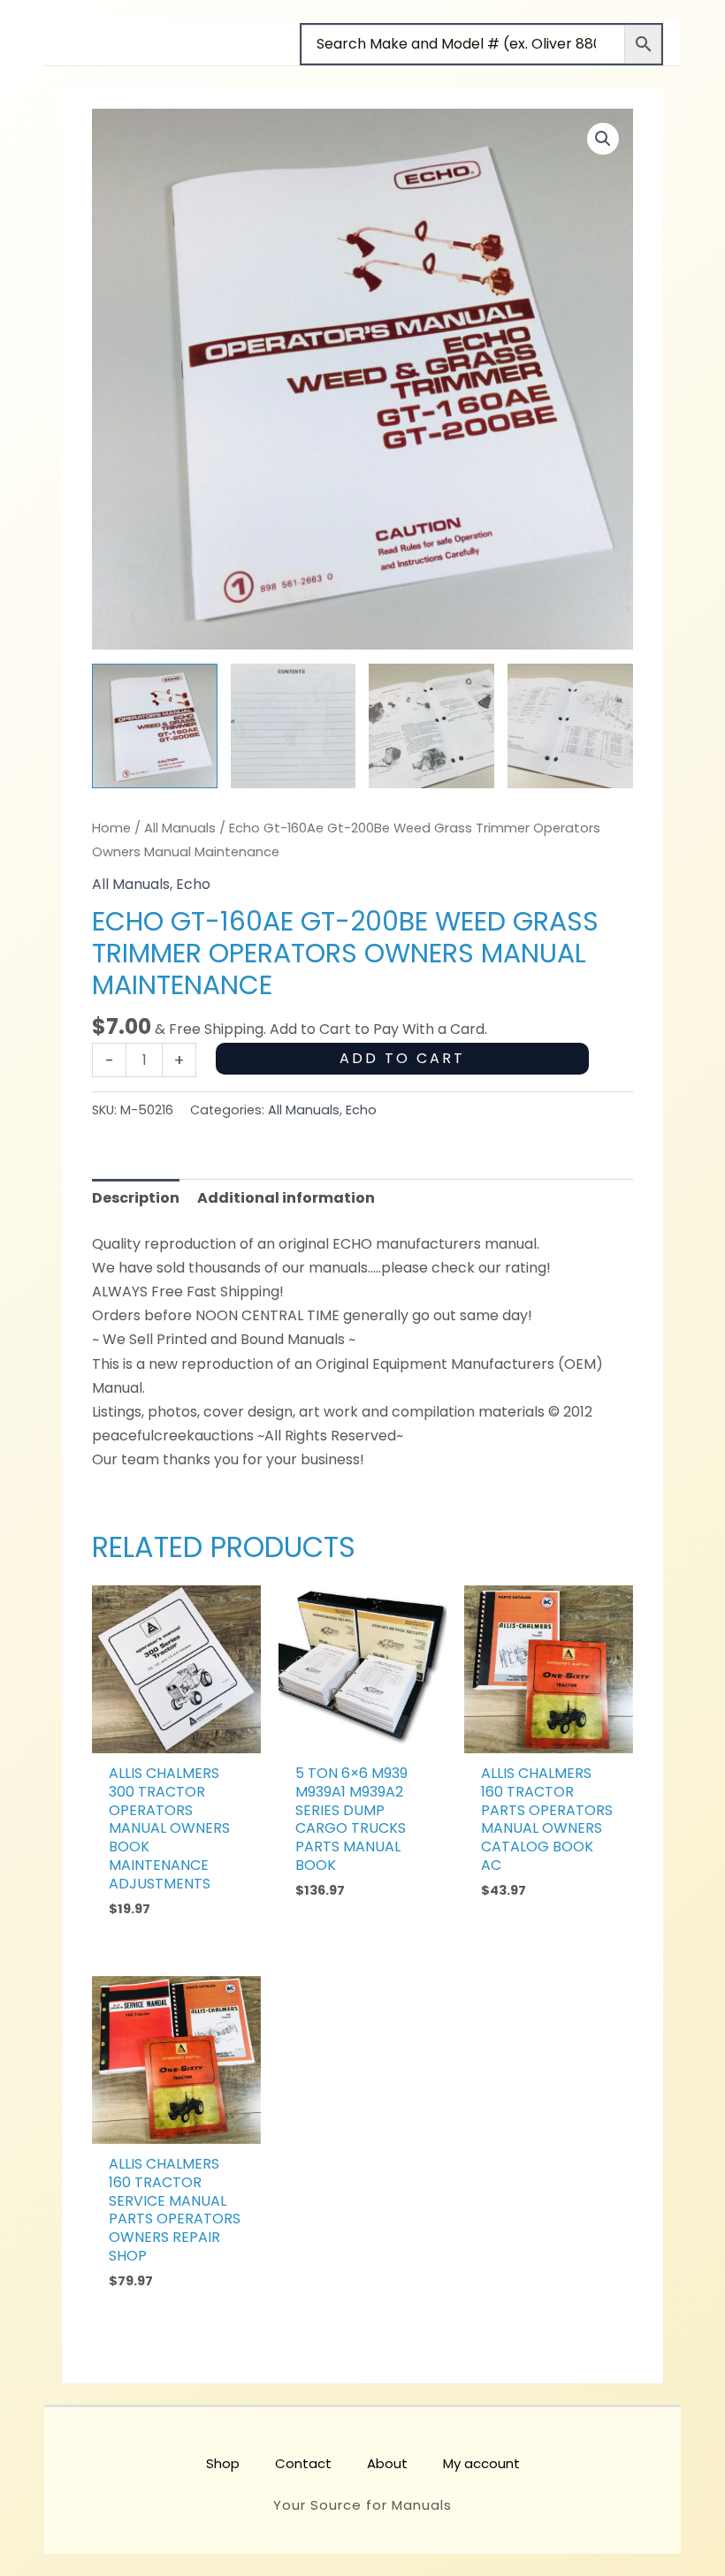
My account (481, 2463)
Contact (303, 2463)
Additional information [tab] (286, 1198)
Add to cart (402, 1058)
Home (111, 828)
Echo (193, 884)
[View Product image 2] (294, 726)
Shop (223, 2463)
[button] (603, 139)
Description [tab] (136, 1198)
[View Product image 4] (570, 726)
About (387, 2463)
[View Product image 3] (431, 726)
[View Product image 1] (155, 726)
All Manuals (180, 828)
